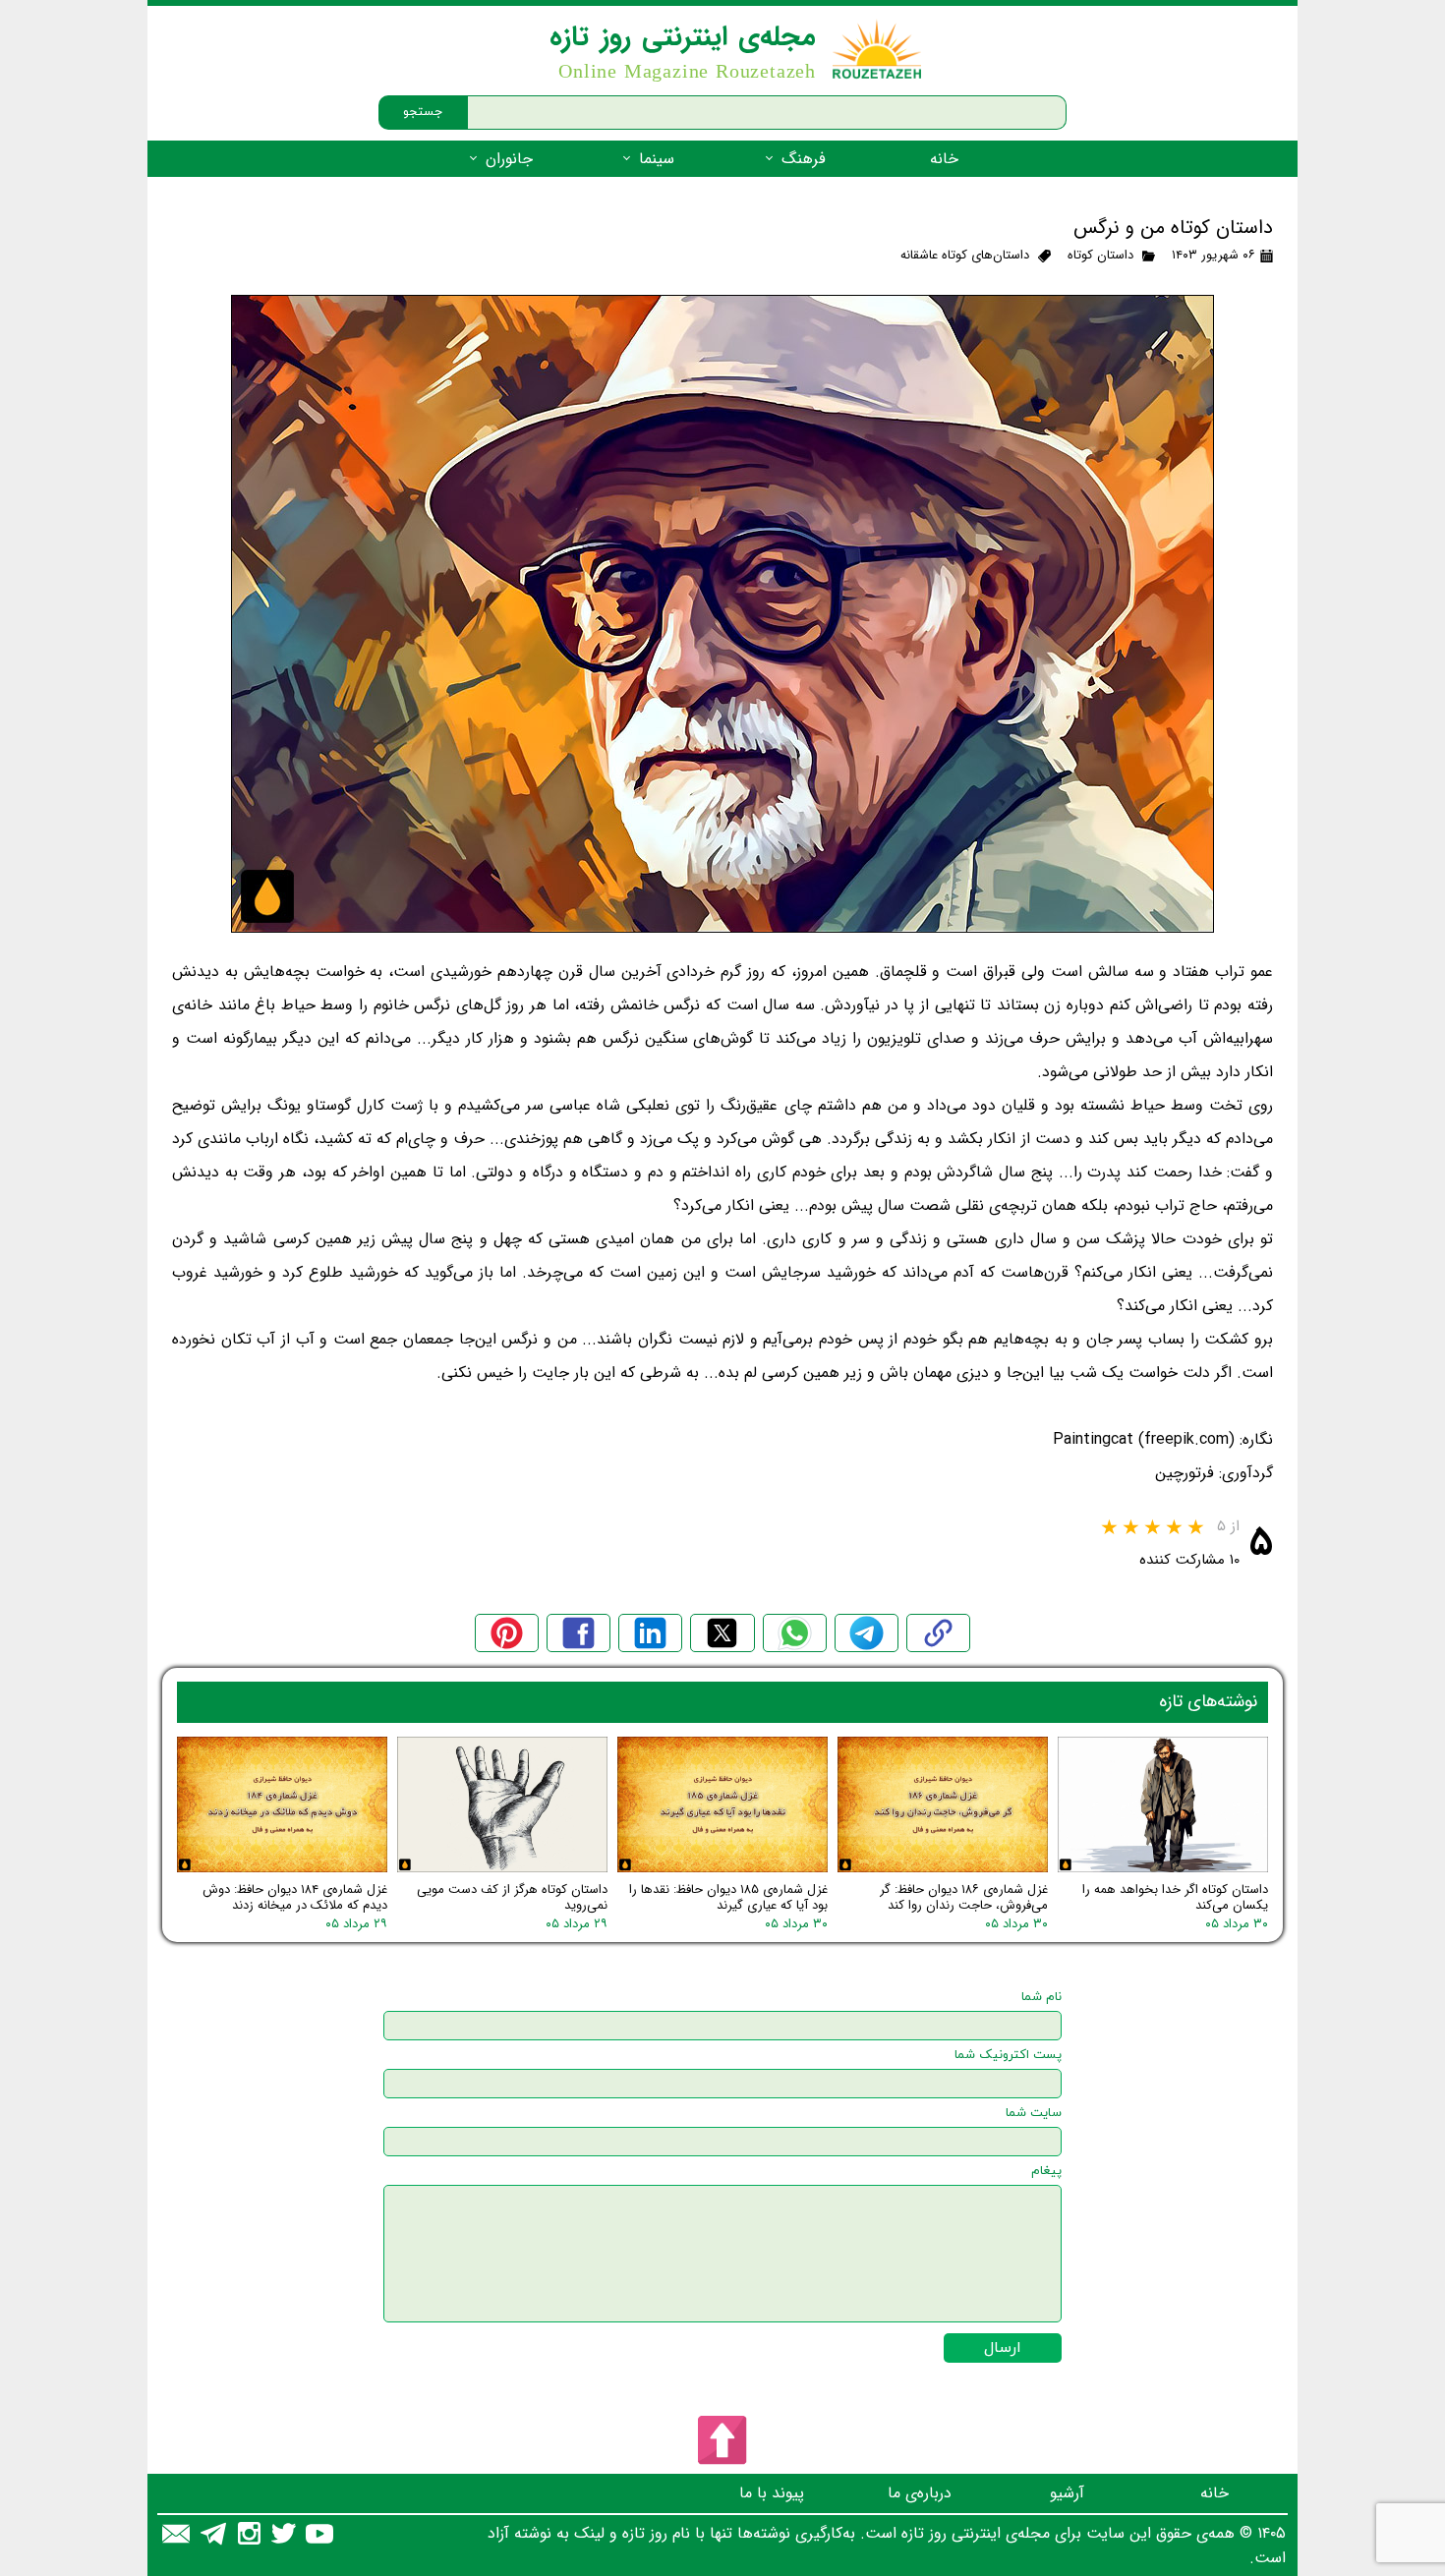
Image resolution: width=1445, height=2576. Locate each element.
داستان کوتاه (1100, 255)
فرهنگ (804, 159)
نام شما (1041, 1997)
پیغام (1046, 2171)
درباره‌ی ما (920, 2493)
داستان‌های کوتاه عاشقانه (965, 255)
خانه (944, 159)
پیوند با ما (772, 2493)
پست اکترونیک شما (1008, 2055)
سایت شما (1034, 2113)
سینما (657, 159)
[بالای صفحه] (722, 2440)
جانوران (509, 159)
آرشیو (1067, 2493)
